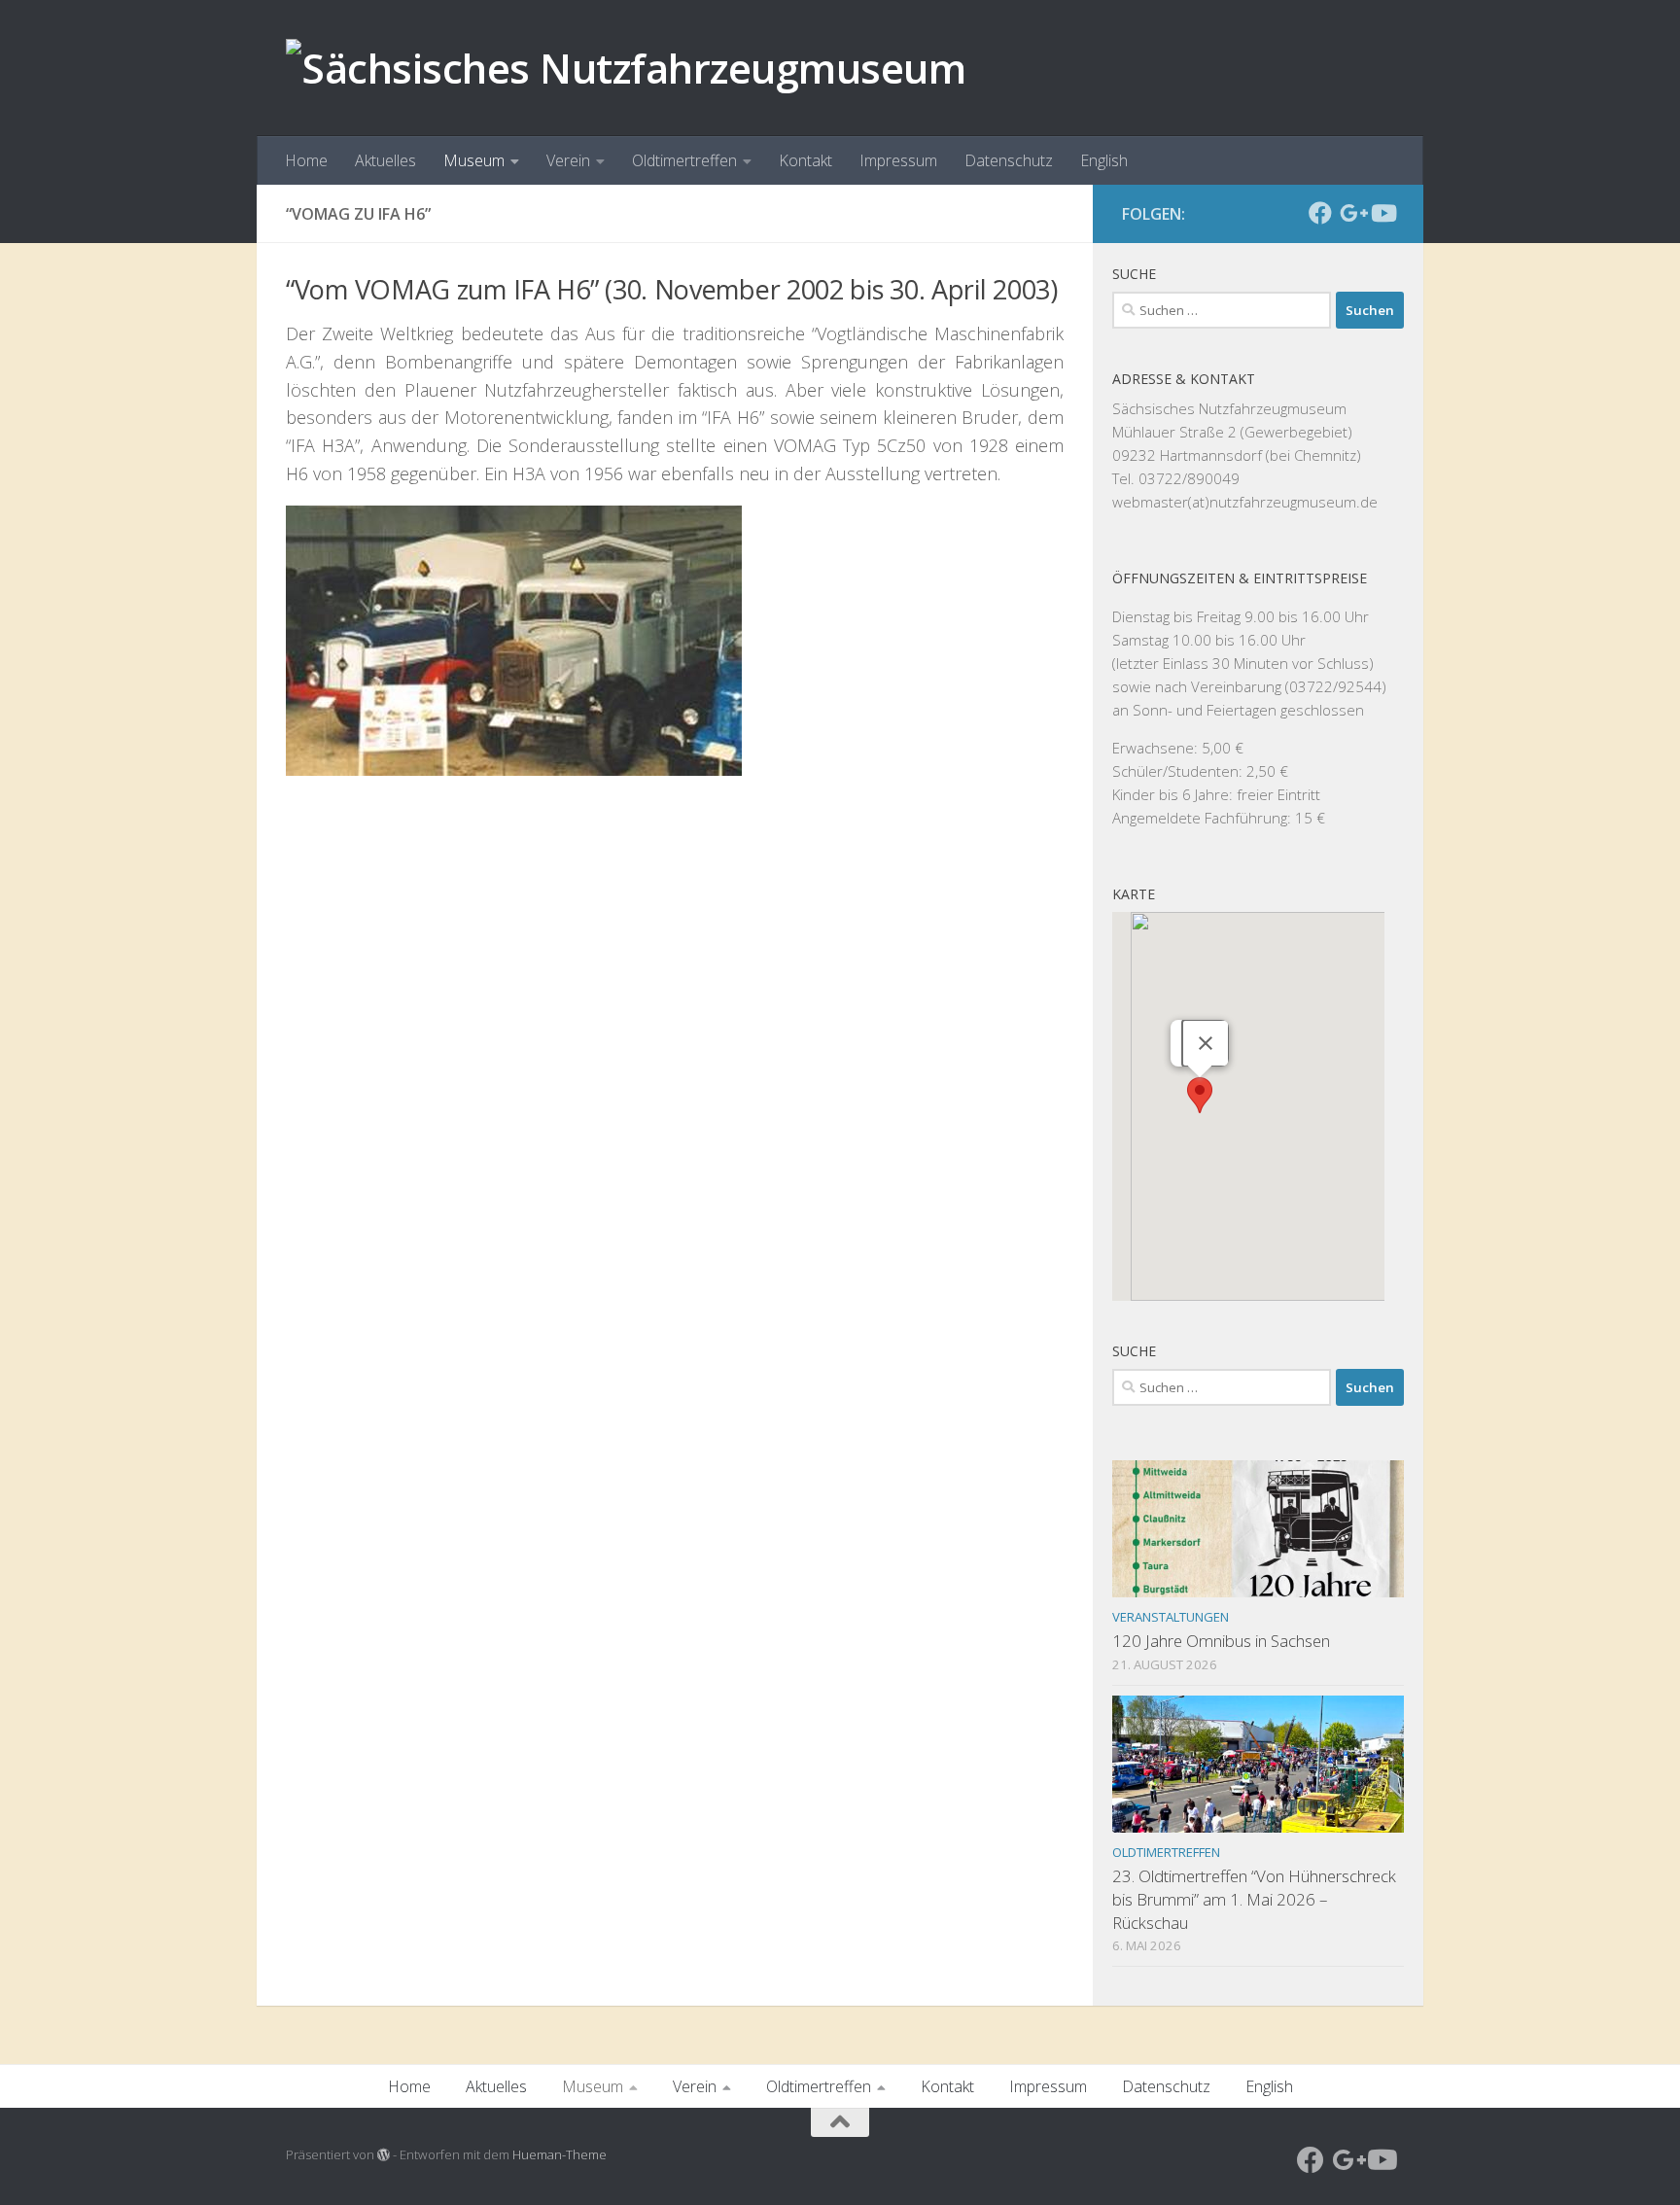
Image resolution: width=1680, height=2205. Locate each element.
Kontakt (805, 160)
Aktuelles (385, 160)
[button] (1200, 1095)
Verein (568, 160)
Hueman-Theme (560, 2154)
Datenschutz (1009, 160)
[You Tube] (1382, 213)
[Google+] (1351, 213)
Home (306, 160)
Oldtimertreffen (684, 160)
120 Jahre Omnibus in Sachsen (1221, 1641)
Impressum (898, 160)
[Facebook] (1320, 213)
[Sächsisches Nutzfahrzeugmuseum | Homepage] (626, 68)
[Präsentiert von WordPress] (384, 2155)
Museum (474, 160)
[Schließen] (1206, 1043)
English (1104, 160)
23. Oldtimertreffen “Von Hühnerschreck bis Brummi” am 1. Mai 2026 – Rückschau (1254, 1899)
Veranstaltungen (1171, 1617)
